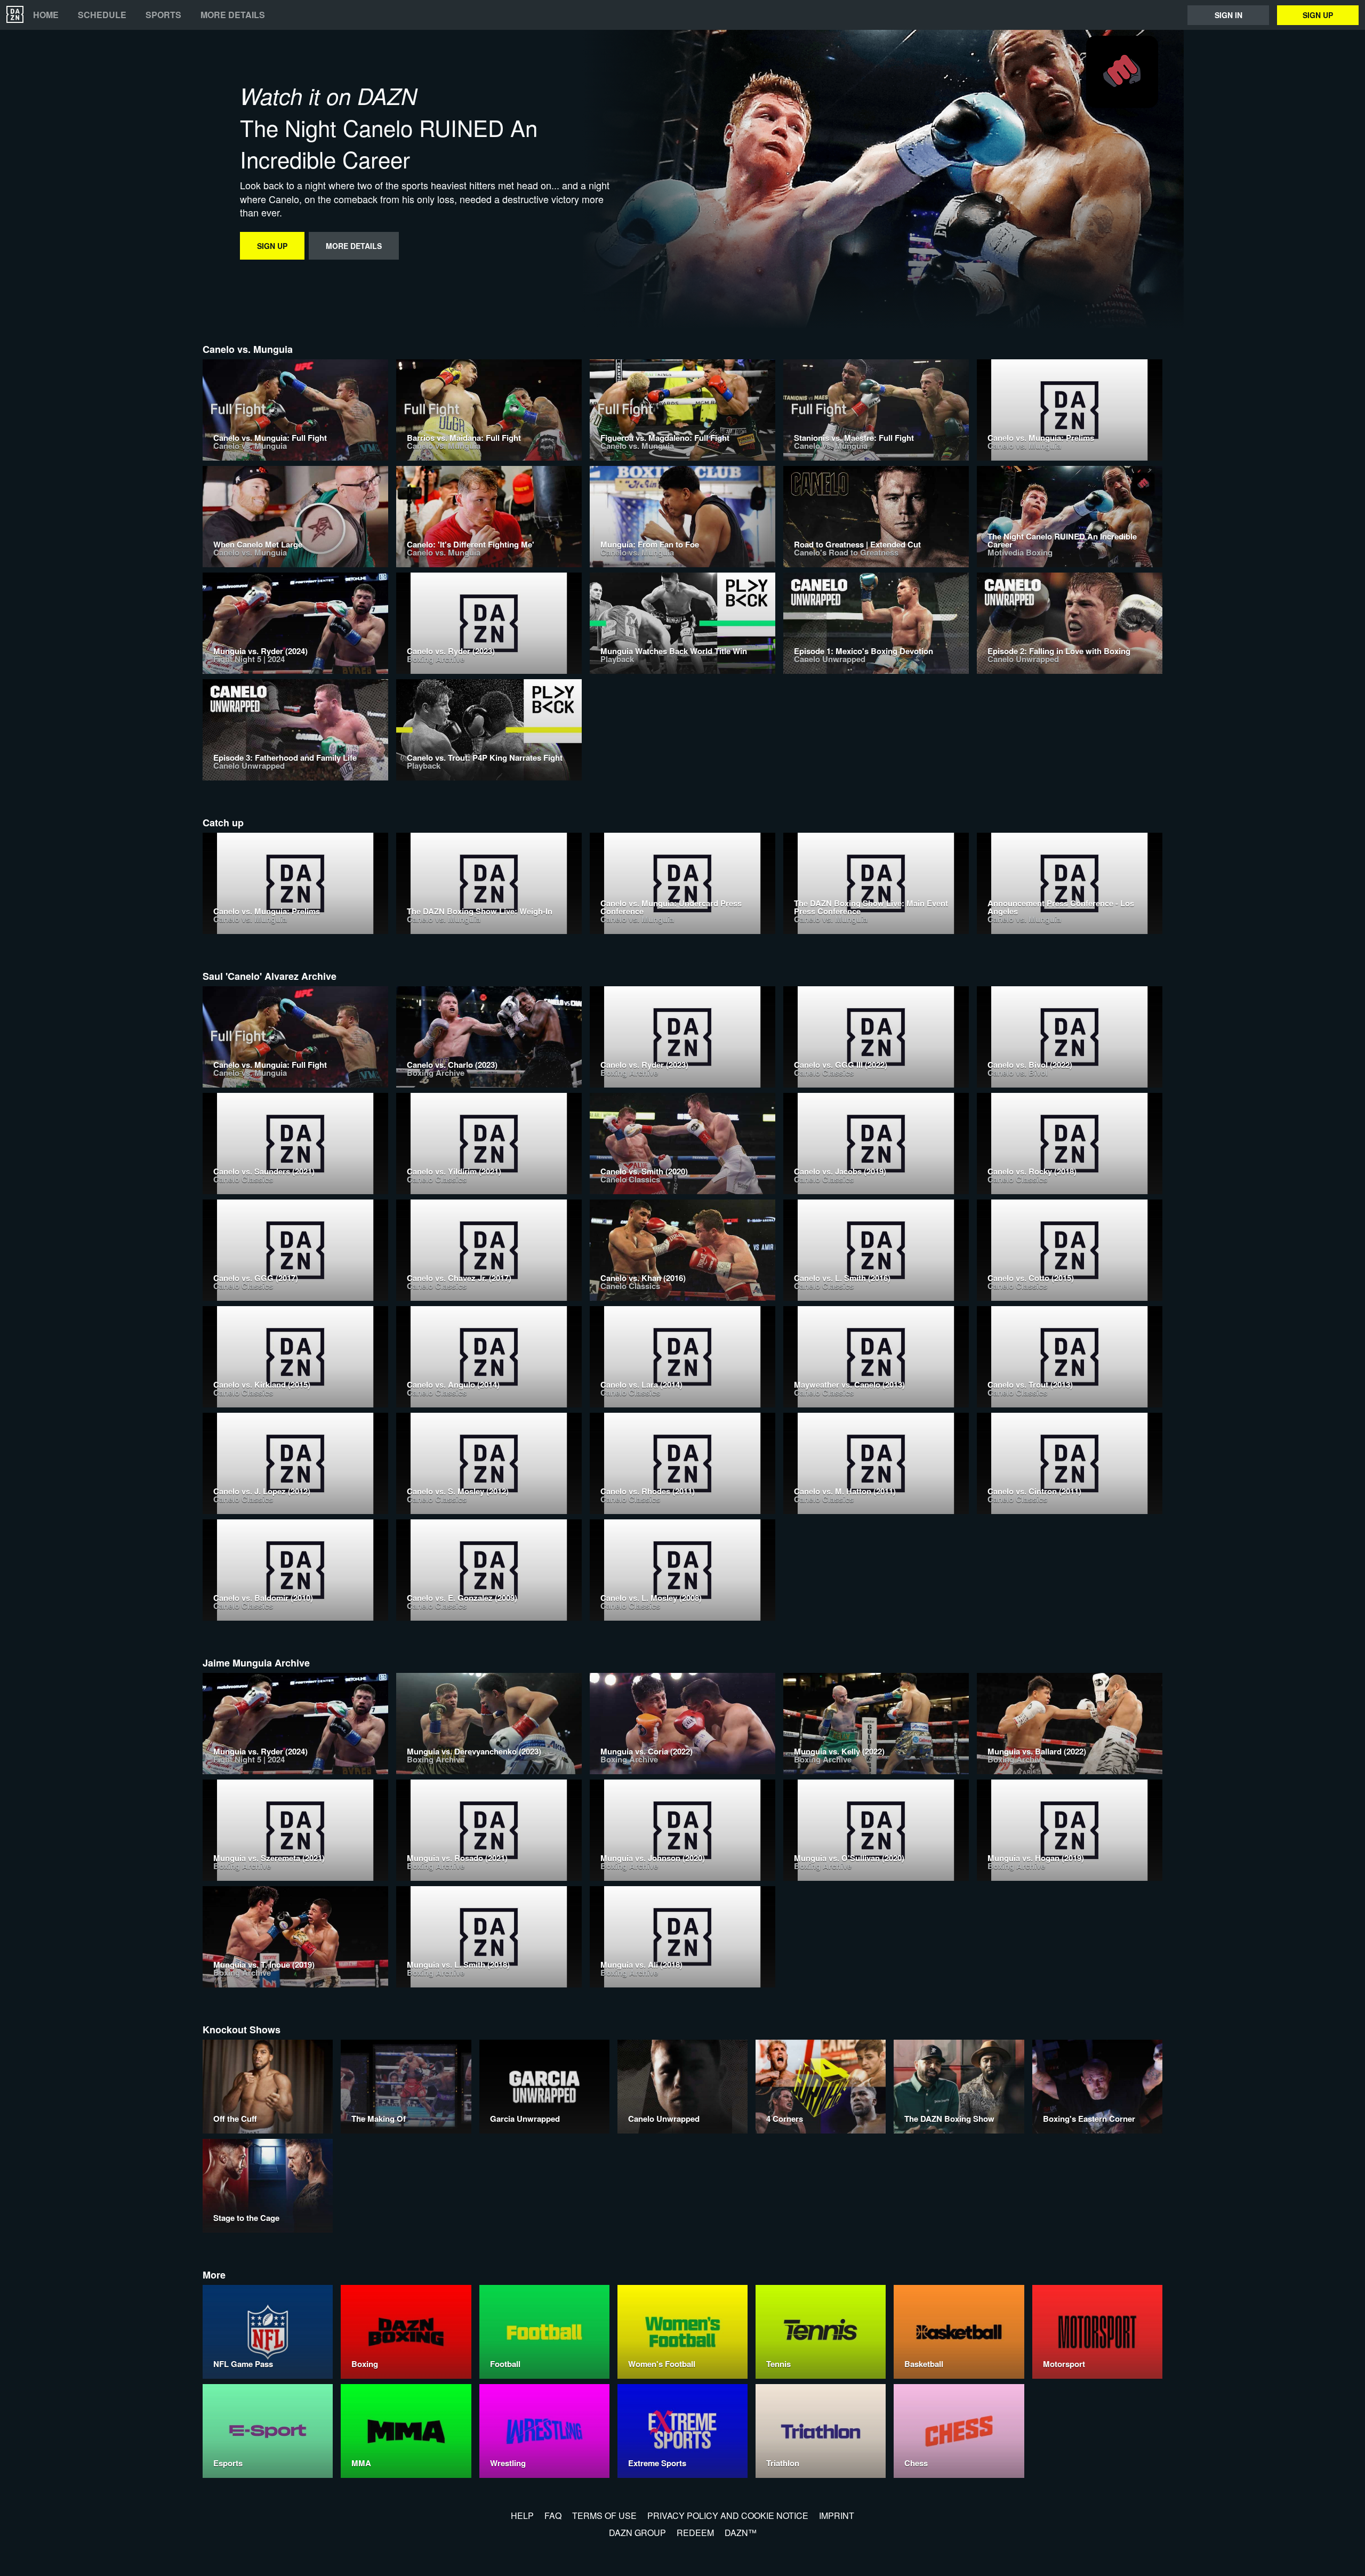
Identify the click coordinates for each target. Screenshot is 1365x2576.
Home (46, 15)
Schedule (102, 15)
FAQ (553, 2515)
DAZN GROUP (637, 2533)
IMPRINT (837, 2515)
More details (233, 15)
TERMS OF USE (604, 2515)
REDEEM (695, 2533)
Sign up (1318, 15)
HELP (522, 2515)
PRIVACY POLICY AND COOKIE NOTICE (728, 2515)
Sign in (1228, 15)
